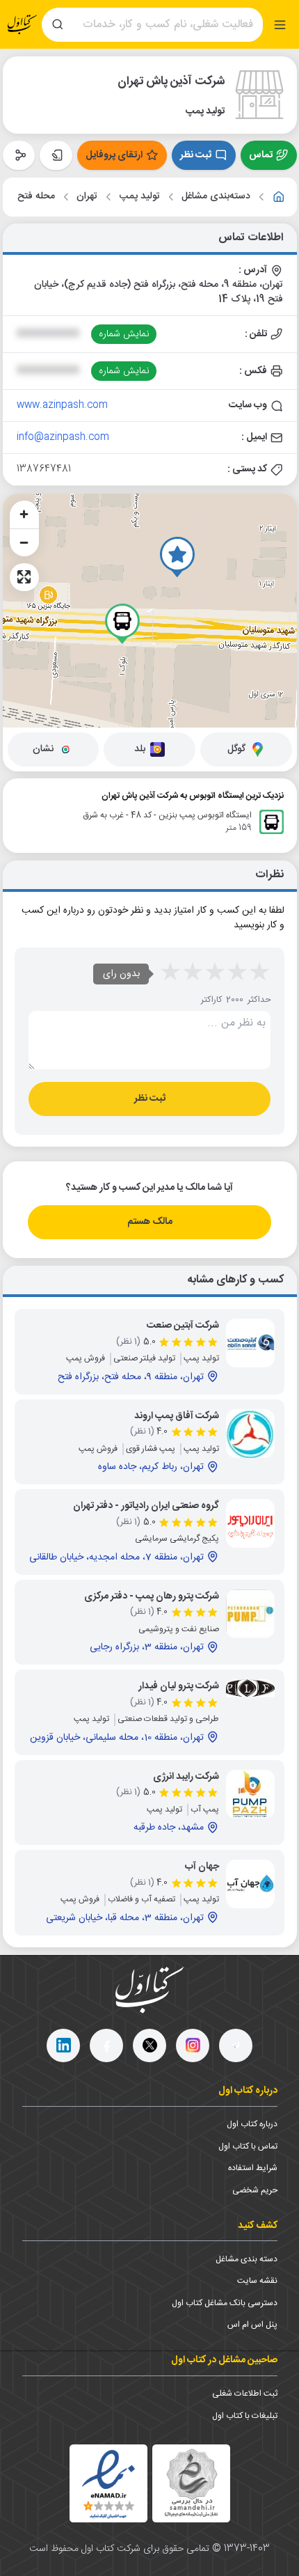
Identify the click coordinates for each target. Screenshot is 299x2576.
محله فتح (36, 197)
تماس (261, 155)
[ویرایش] (56, 155)
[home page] (22, 25)
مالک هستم (150, 1222)
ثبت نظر (196, 155)
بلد (140, 749)
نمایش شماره (124, 334)
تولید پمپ (140, 197)
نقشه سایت (257, 2281)
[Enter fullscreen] (24, 577)
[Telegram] (236, 2045)
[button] (177, 557)
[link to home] (279, 197)
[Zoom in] (24, 515)
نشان (43, 749)
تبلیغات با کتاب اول (245, 2416)
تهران (87, 197)
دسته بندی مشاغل (247, 2259)
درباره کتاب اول (252, 2124)
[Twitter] (149, 2045)
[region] (150, 611)
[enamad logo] (108, 2483)
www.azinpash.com (62, 405)
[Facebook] (106, 2045)
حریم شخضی (255, 2190)
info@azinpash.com (63, 437)
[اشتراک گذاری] (19, 155)
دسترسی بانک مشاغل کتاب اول (225, 2303)
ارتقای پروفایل (114, 155)
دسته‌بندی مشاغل (216, 197)
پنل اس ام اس (252, 2325)
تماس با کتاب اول (248, 2146)
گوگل (236, 749)
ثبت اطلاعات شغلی (245, 2394)
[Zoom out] (24, 542)
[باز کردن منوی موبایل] (280, 25)
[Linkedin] (63, 2045)
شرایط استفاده (253, 2168)
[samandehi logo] (191, 2483)
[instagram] (193, 2045)
